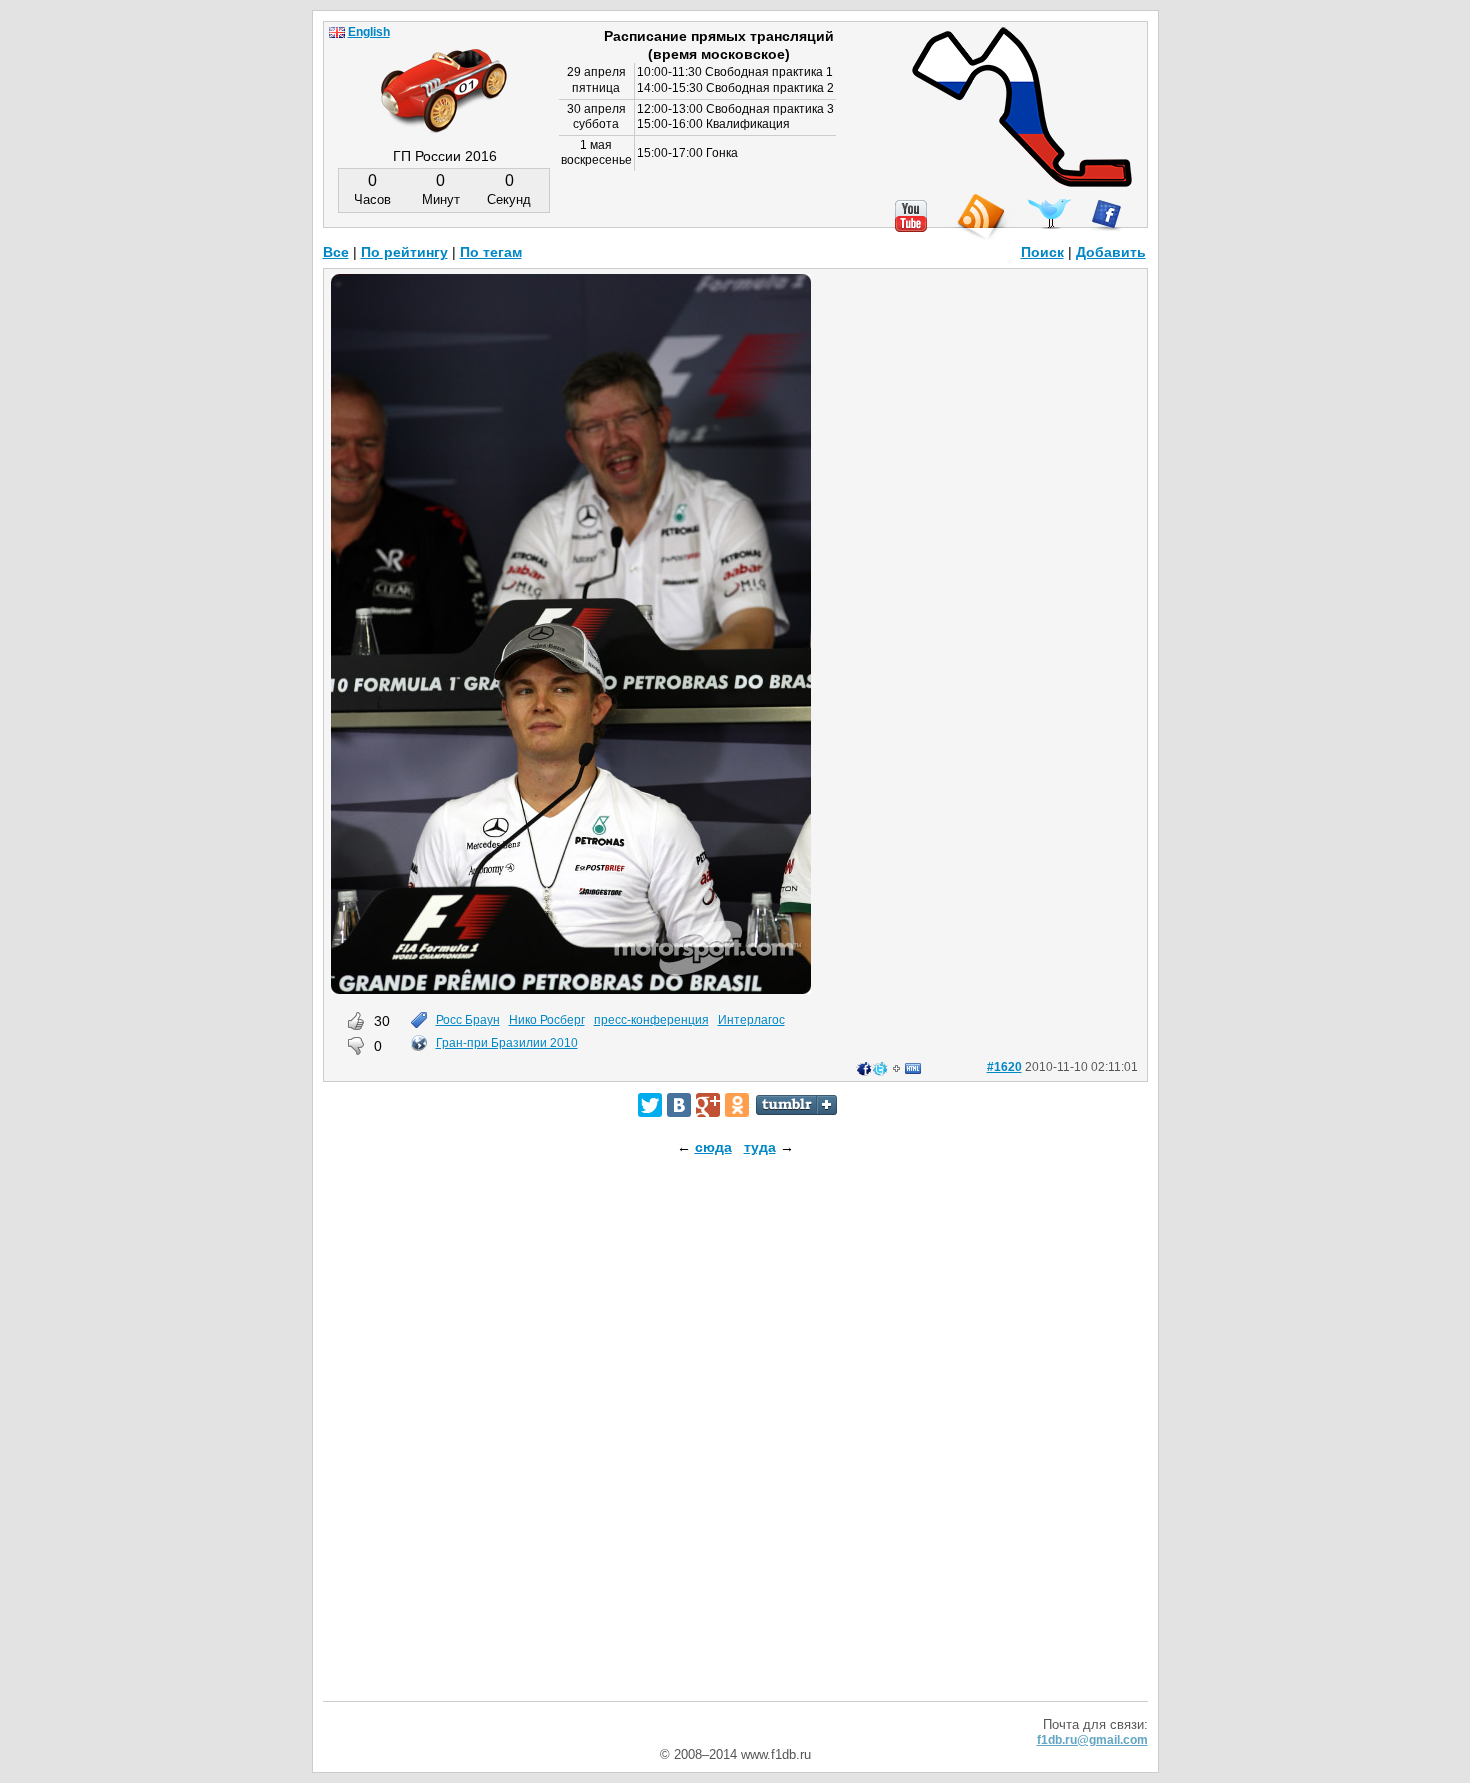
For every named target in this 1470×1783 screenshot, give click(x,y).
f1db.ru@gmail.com (1092, 1740)
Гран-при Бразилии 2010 (507, 1043)
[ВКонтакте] (679, 1105)
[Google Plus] (708, 1105)
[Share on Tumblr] (796, 1105)
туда (760, 1147)
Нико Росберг (547, 1020)
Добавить (1111, 252)
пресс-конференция (651, 1020)
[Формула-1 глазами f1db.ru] (444, 74)
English (369, 32)
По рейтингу (404, 252)
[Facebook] (1106, 215)
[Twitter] (650, 1105)
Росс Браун (468, 1020)
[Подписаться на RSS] (980, 217)
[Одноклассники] (737, 1105)
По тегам (491, 252)
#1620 (1004, 1067)
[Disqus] (735, 1446)
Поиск (1042, 252)
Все (336, 252)
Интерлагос (751, 1020)
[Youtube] (911, 216)
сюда (713, 1147)
